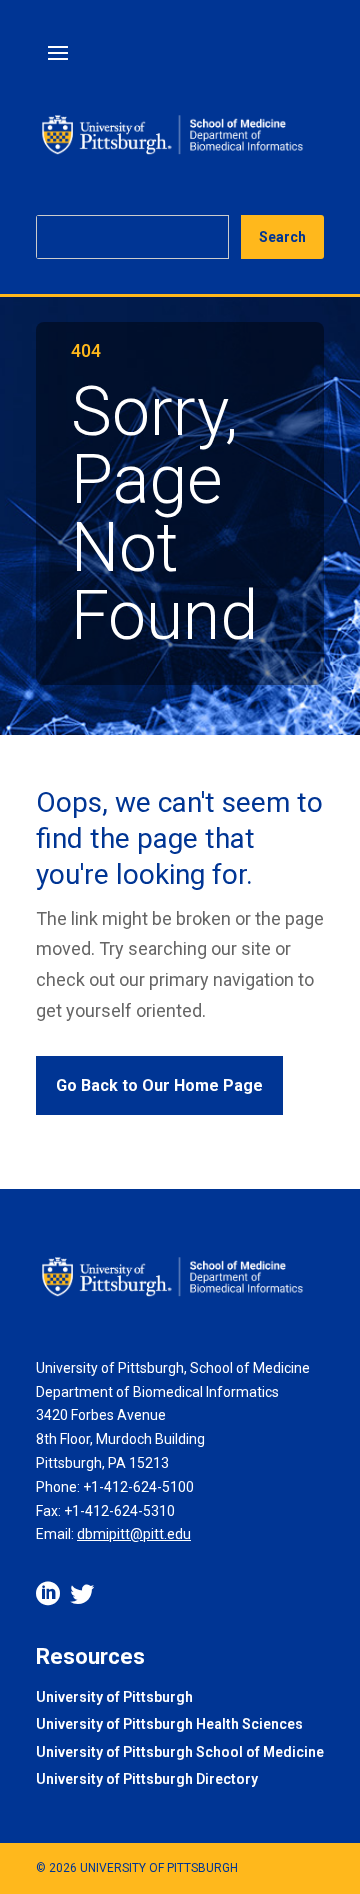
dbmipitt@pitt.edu (134, 1534)
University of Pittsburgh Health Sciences (169, 1725)
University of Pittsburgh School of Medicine (180, 1753)
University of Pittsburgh (114, 1698)
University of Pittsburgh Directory (147, 1780)
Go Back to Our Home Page (159, 1085)
